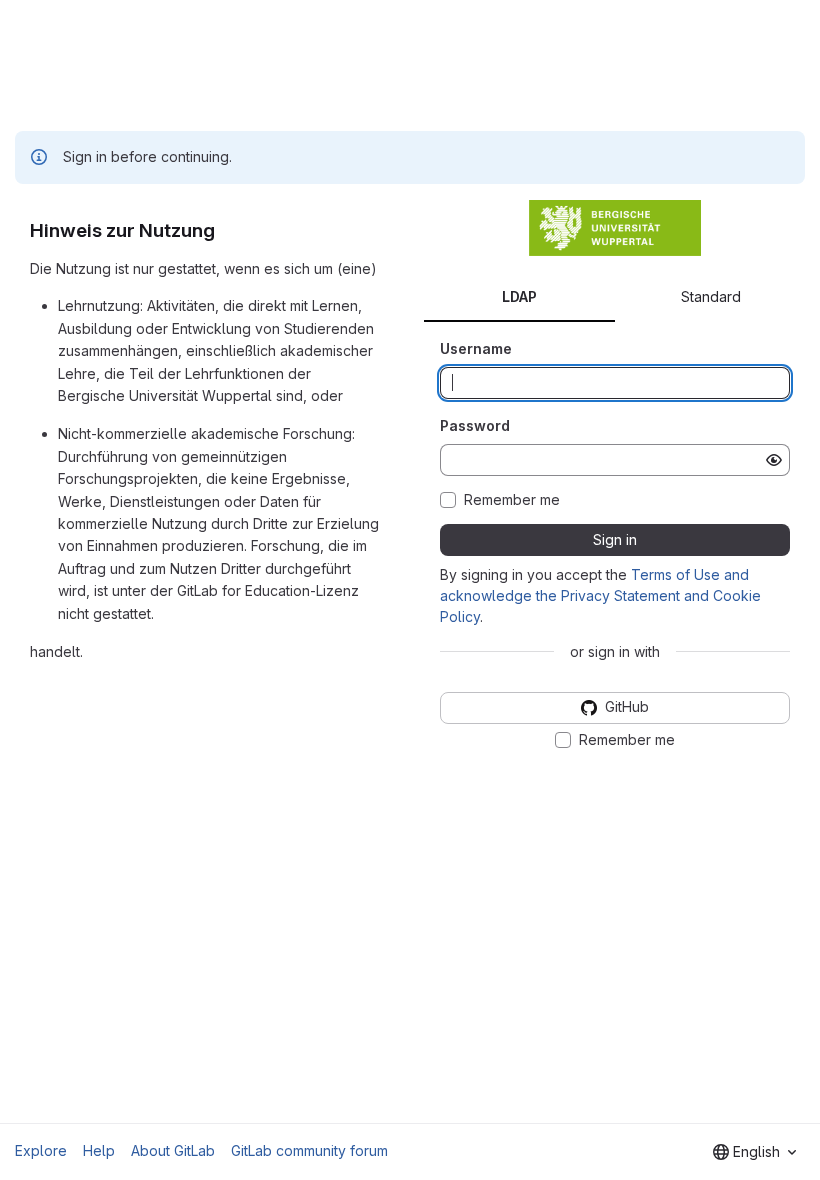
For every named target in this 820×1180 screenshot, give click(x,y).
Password (475, 425)
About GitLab (173, 1150)
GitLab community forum (309, 1150)
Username (476, 348)
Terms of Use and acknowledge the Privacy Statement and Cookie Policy (600, 595)
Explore (41, 1150)
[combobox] (754, 1152)
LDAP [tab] (519, 296)
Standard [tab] (711, 296)
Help (99, 1150)
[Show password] (774, 460)
